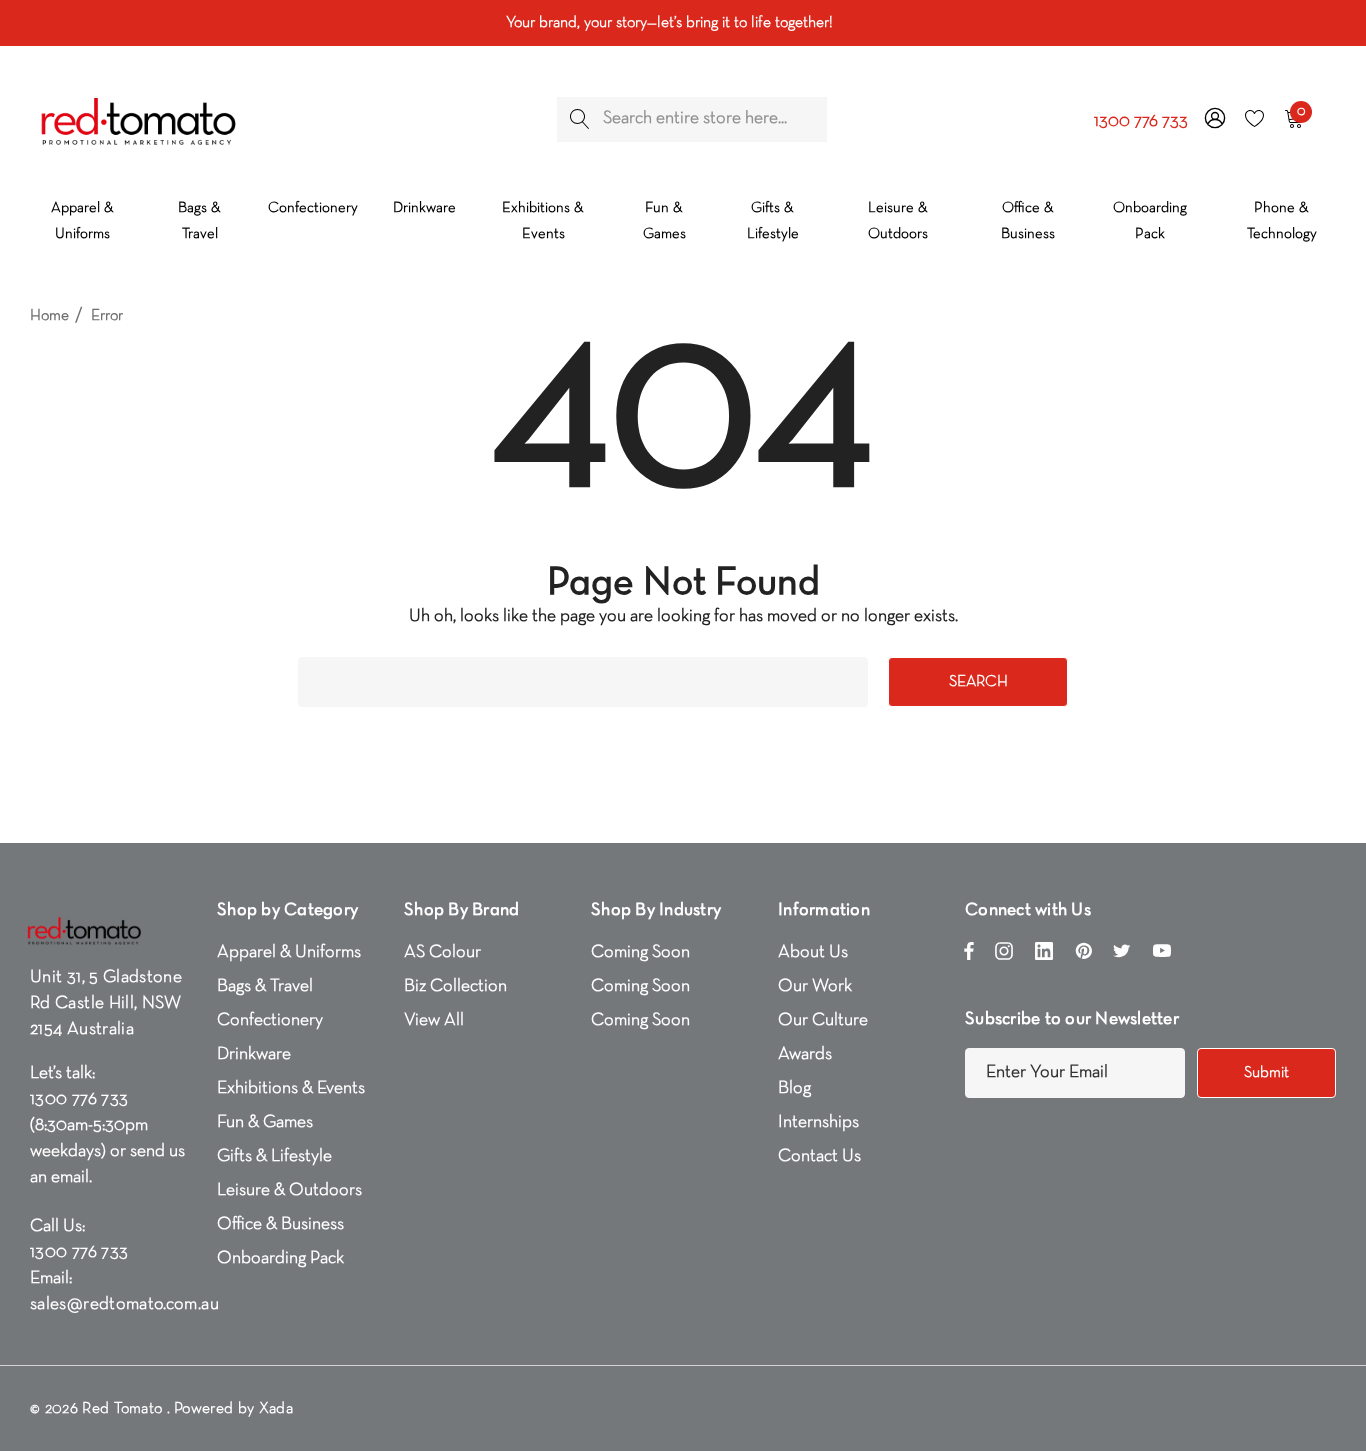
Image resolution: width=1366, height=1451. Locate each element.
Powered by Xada (233, 1409)
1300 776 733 (1141, 121)
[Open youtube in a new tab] (1162, 956)
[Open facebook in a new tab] (969, 956)
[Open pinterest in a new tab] (1084, 956)
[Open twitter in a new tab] (1122, 956)
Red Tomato (122, 1409)
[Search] (579, 119)
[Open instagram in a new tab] (1004, 956)
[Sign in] (1213, 119)
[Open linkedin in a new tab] (1044, 956)
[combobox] (692, 119)
